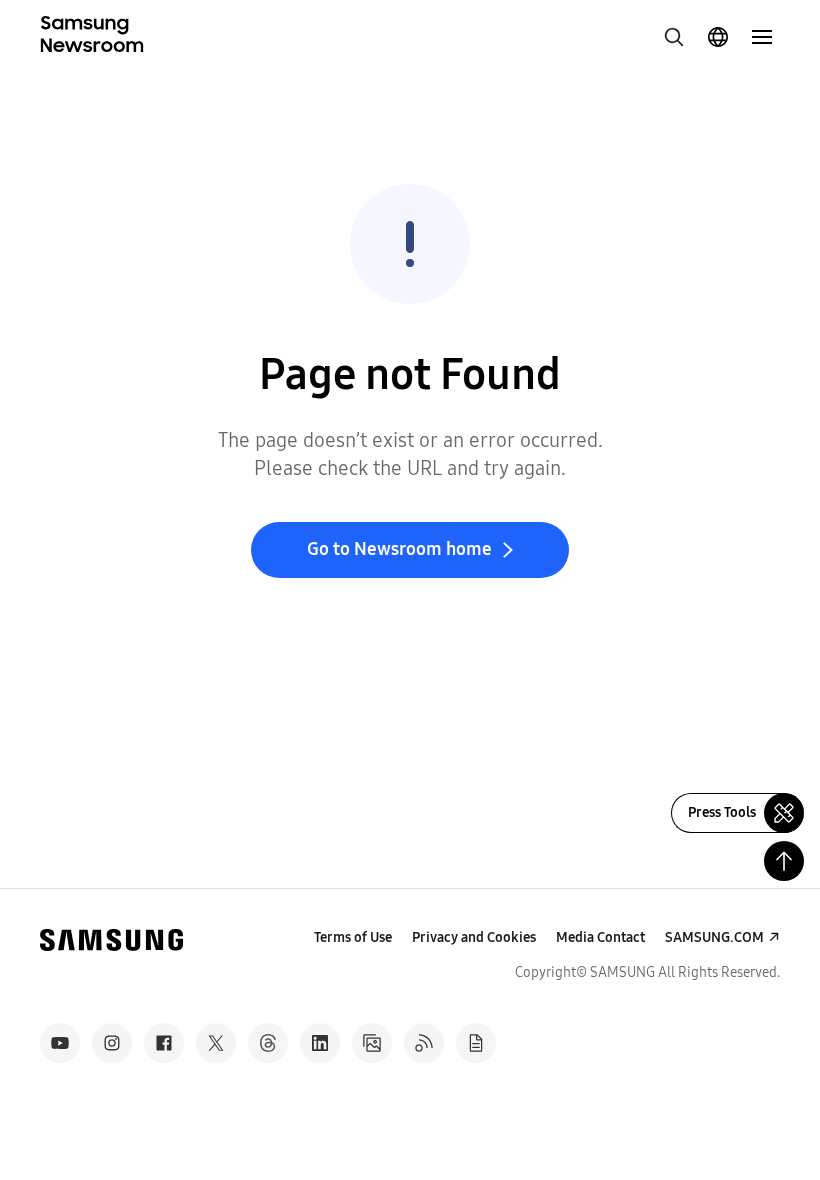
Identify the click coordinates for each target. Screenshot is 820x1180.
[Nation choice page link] (718, 37)
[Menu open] (762, 37)
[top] (784, 861)
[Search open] (674, 37)
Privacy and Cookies (474, 937)
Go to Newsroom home (399, 549)
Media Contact (600, 937)
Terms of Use (353, 937)
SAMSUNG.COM (714, 937)
